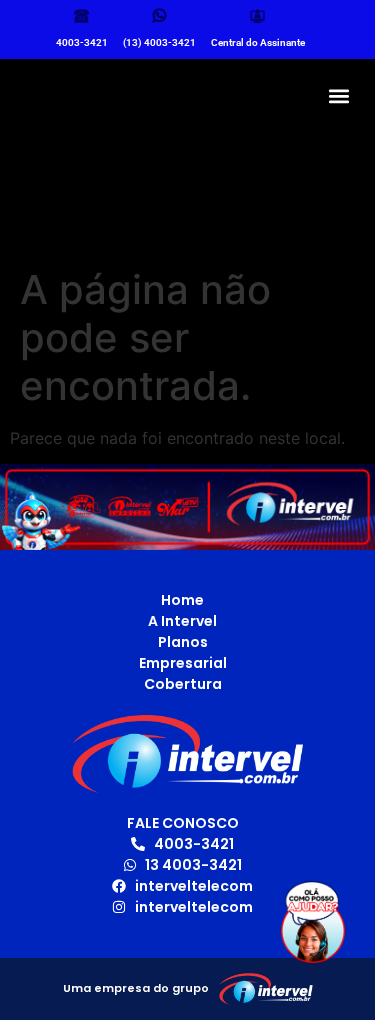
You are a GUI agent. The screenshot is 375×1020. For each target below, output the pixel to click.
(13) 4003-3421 (159, 42)
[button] (338, 95)
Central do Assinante (258, 42)
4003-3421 (82, 42)
